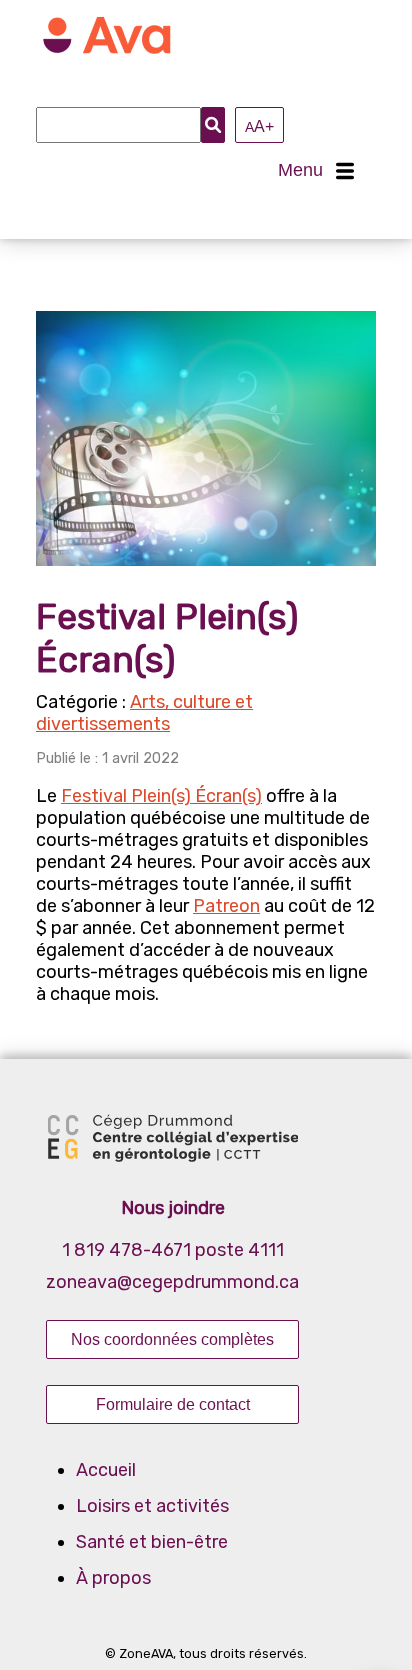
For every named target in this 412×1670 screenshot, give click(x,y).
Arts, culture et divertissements (144, 713)
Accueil (106, 1470)
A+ (259, 126)
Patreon (226, 906)
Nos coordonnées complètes (172, 1339)
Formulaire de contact (173, 1404)
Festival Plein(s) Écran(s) (161, 796)
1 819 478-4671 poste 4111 (173, 1250)
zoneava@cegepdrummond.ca (172, 1282)
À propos (113, 1578)
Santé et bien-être (152, 1542)
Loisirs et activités (152, 1506)
